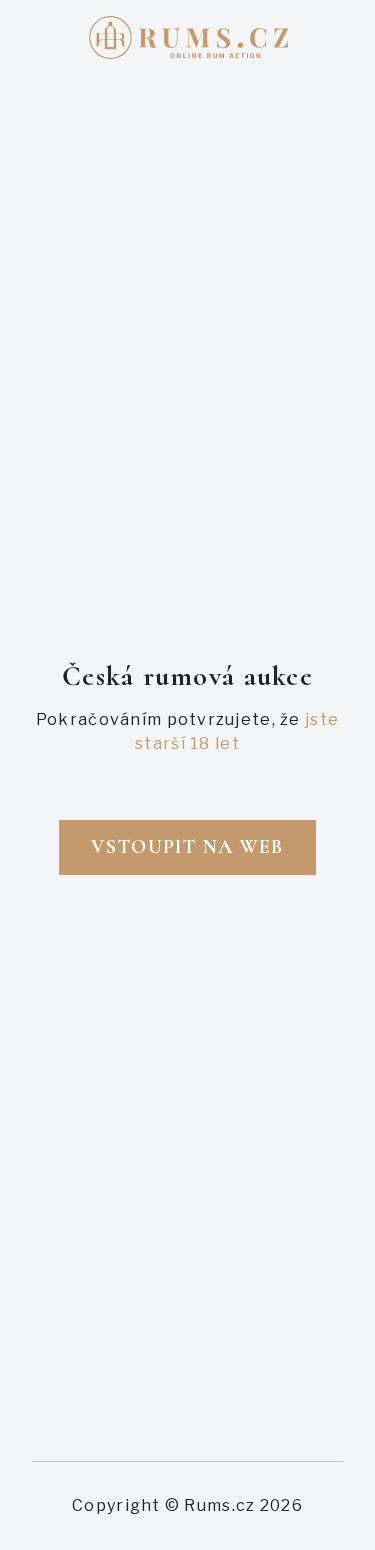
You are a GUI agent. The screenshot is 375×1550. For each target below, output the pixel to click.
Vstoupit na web (187, 847)
